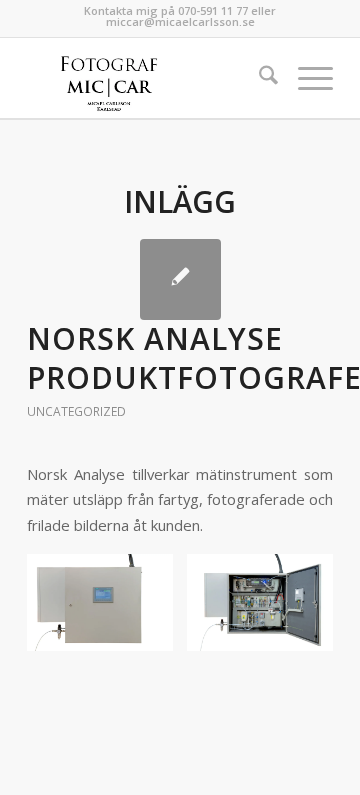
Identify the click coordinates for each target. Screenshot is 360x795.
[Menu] (305, 78)
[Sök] (258, 78)
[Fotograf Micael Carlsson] (149, 78)
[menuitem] (258, 78)
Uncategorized (76, 411)
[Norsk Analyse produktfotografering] (180, 279)
